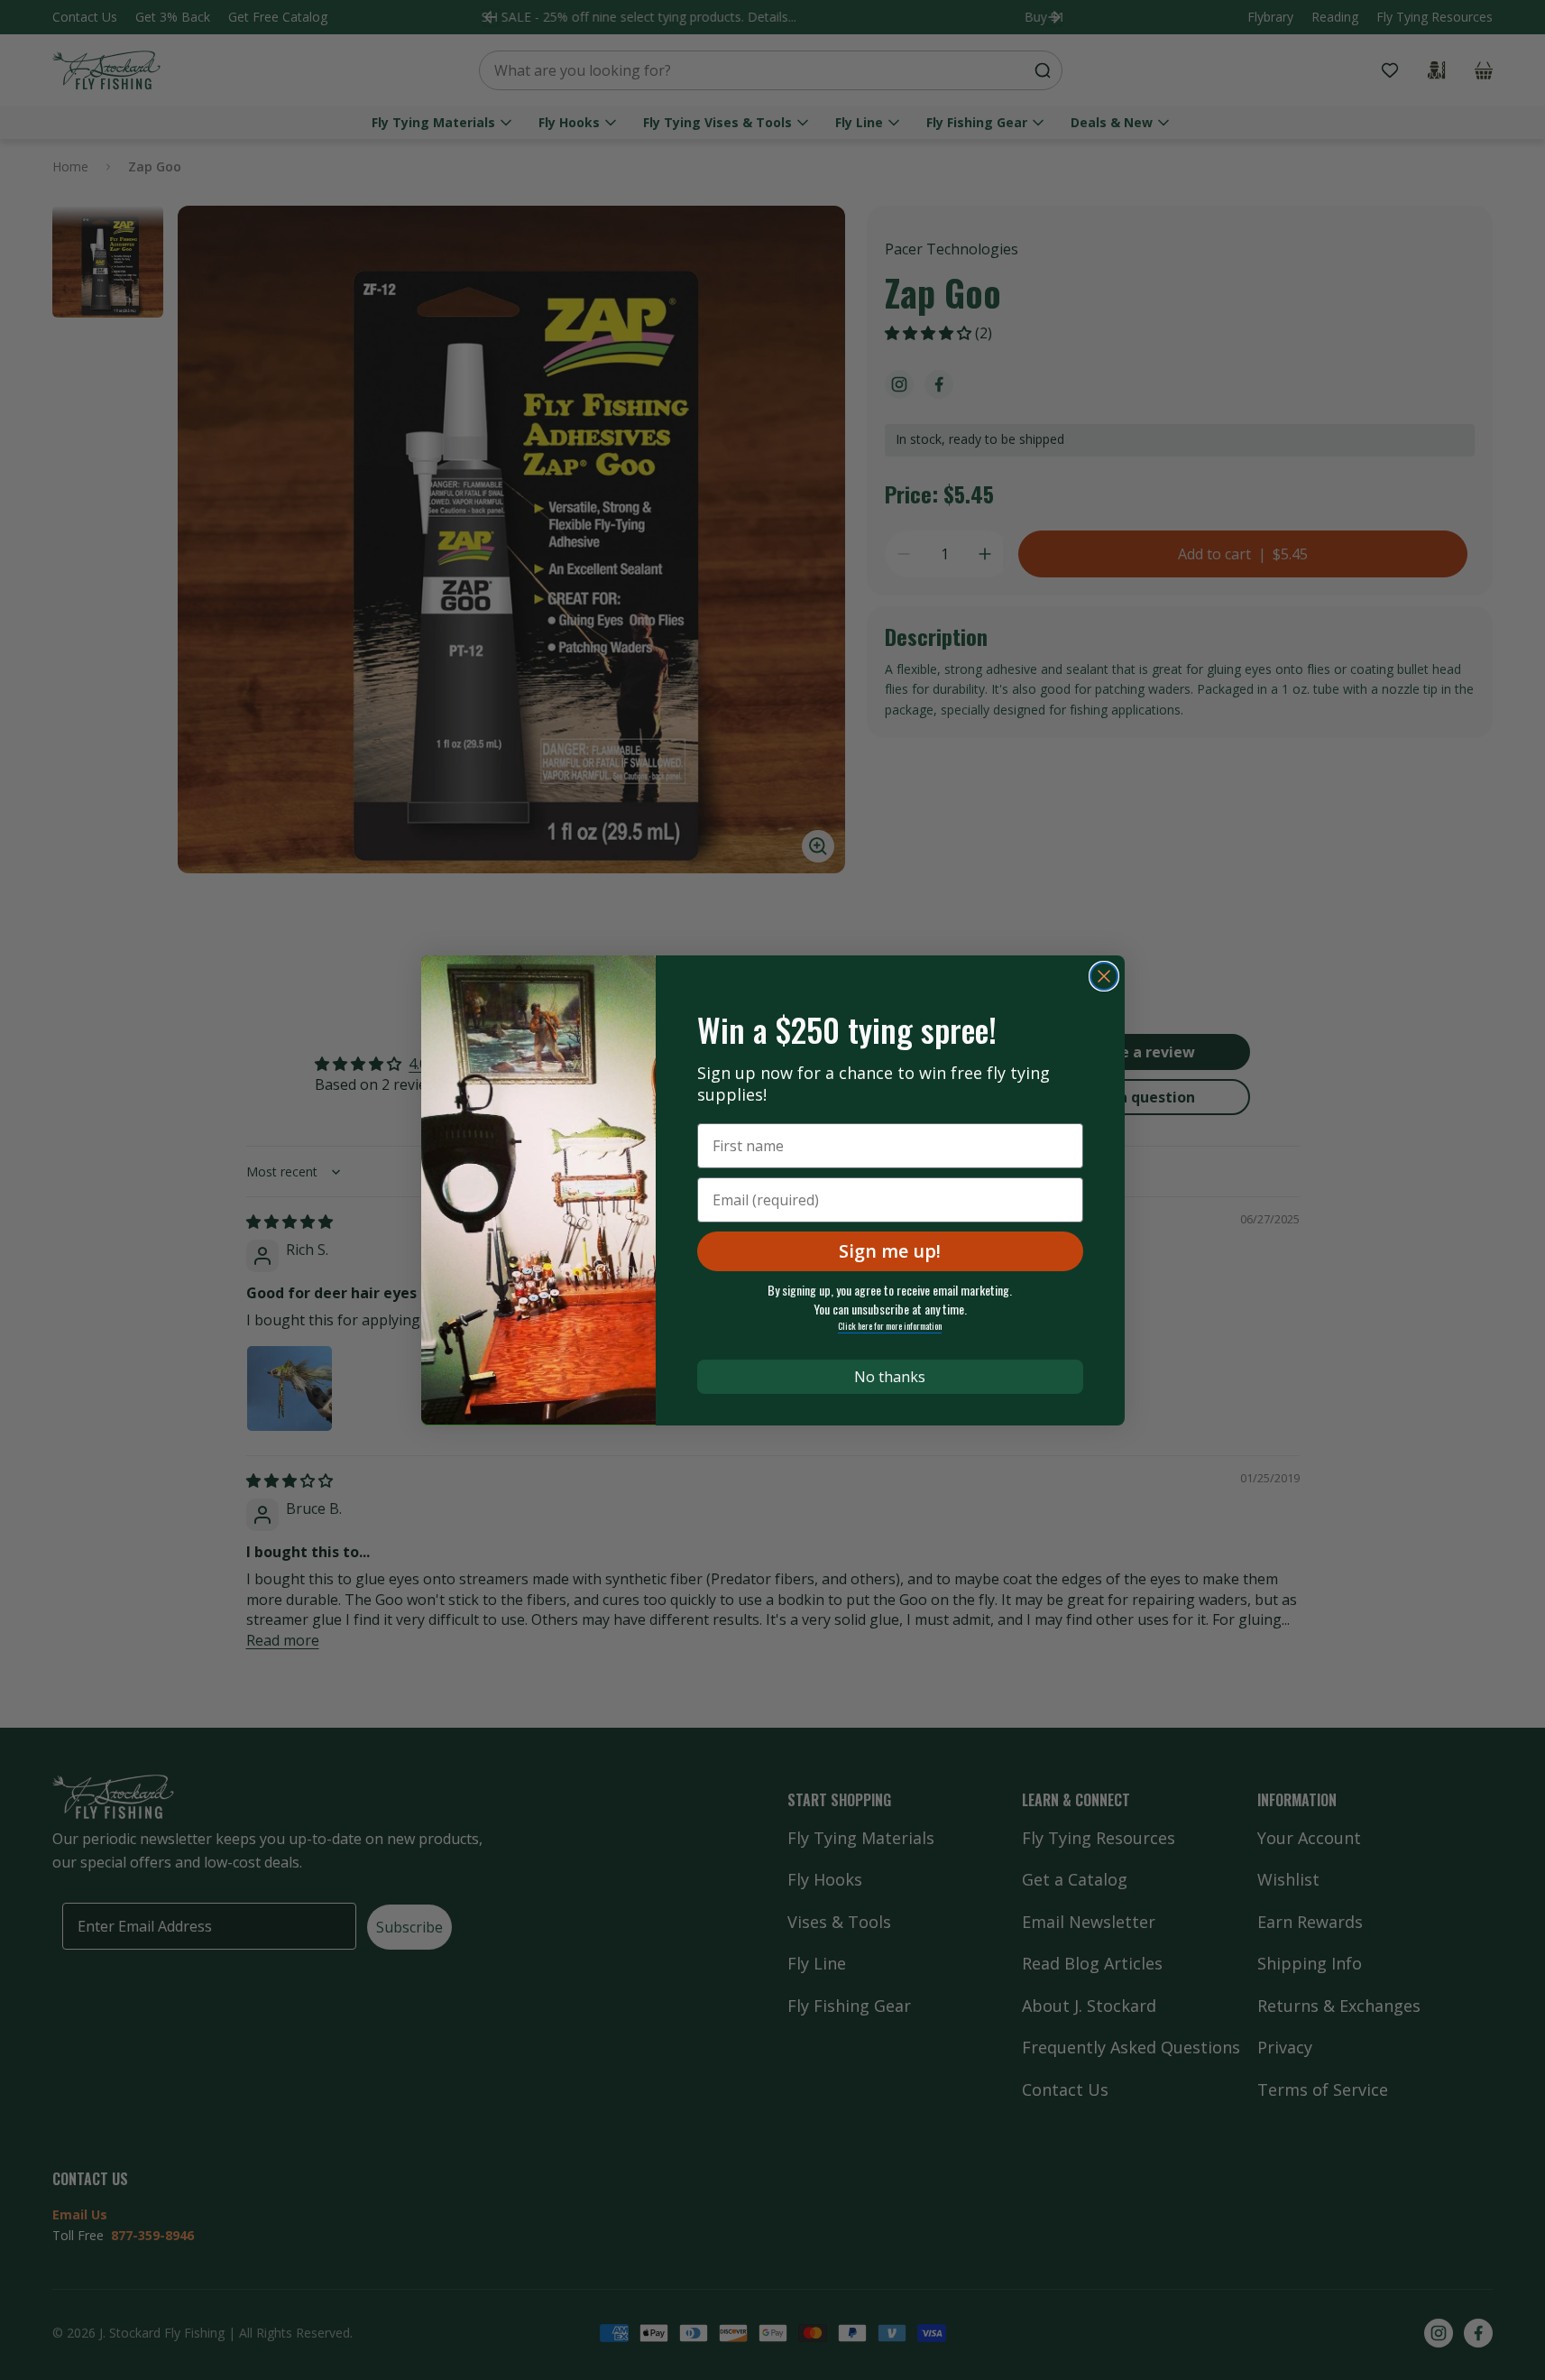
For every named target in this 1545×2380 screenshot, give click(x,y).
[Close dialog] (1104, 976)
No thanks (890, 1377)
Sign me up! (890, 1251)
